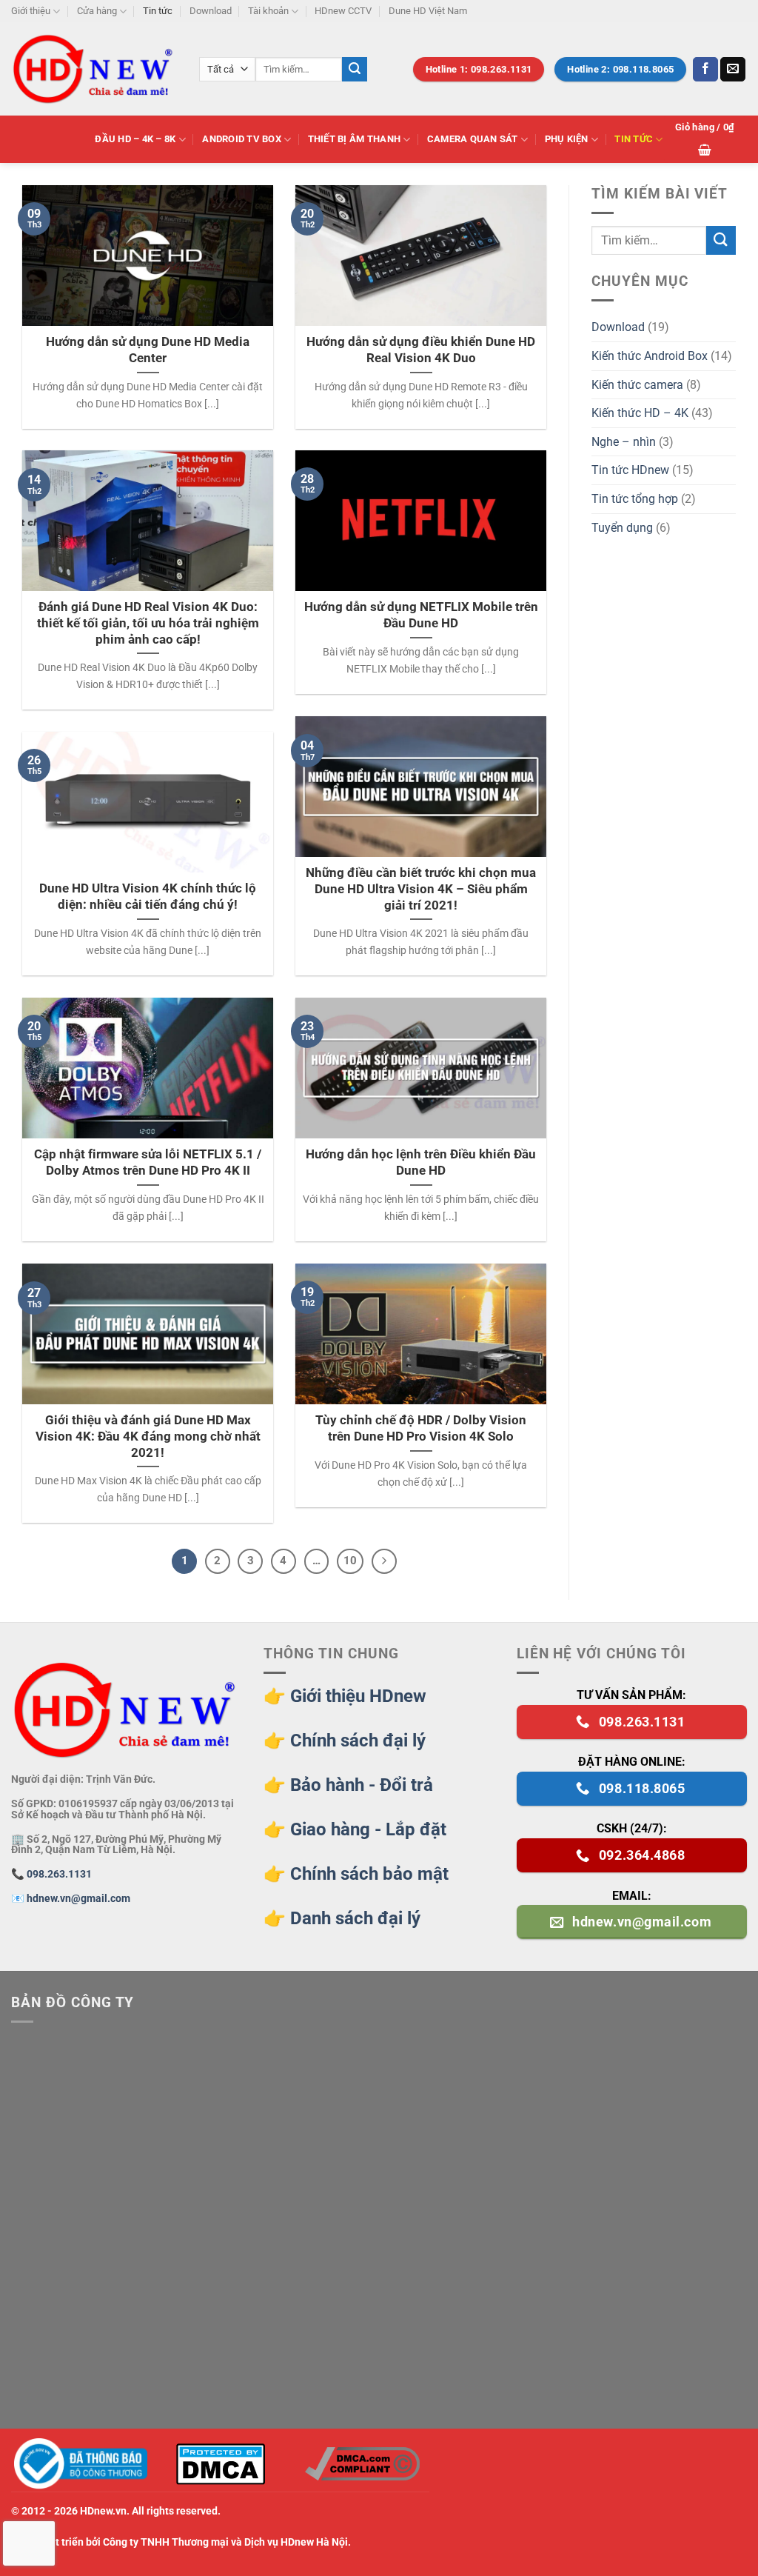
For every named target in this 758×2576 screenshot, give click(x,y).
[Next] (384, 1561)
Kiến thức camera (637, 385)
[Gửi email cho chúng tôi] (733, 70)
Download (211, 11)
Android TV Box (242, 139)
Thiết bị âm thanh (354, 139)
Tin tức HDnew (630, 470)
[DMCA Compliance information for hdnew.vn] (362, 2464)
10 (350, 1561)
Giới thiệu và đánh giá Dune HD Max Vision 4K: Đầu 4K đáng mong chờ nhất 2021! (148, 1436)
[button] (705, 139)
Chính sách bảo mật (369, 1874)
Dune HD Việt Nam (428, 11)
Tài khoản (268, 11)
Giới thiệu (31, 11)
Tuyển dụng (622, 528)
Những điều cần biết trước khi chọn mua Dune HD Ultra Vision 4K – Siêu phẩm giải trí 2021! (421, 889)
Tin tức (158, 11)
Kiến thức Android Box (650, 356)
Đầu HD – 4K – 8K (135, 139)
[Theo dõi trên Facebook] (705, 70)
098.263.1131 (59, 1874)
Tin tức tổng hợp (635, 499)
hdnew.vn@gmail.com (78, 1899)
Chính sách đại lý (358, 1741)
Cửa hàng (97, 11)
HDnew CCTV (343, 11)
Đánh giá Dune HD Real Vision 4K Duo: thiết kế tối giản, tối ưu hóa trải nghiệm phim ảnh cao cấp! (148, 623)
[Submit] (355, 70)
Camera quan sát (473, 139)
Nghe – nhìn (624, 442)
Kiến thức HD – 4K (640, 413)
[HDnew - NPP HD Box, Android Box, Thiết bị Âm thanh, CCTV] (94, 69)
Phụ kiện (567, 139)
